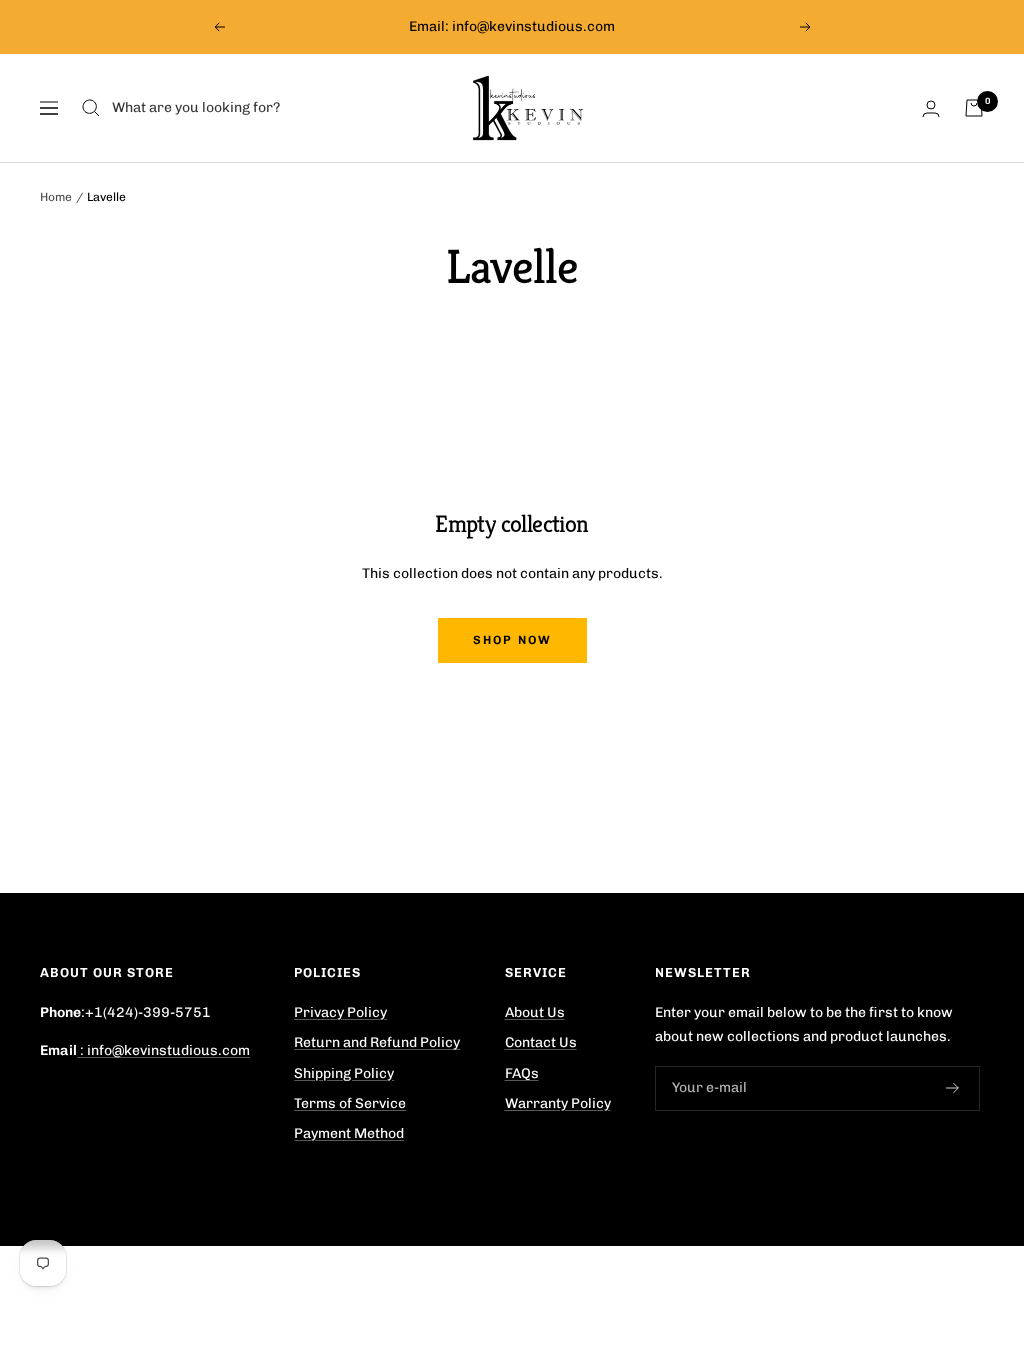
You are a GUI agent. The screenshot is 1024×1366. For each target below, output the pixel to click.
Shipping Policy (344, 1073)
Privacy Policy (340, 1012)
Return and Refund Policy (377, 1042)
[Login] (931, 108)
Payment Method (349, 1133)
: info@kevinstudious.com (163, 1050)
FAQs (522, 1073)
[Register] (953, 1088)
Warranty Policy (558, 1103)
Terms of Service (350, 1103)
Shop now (512, 640)
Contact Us (541, 1042)
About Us (535, 1012)
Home (56, 197)
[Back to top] (938, 1244)
